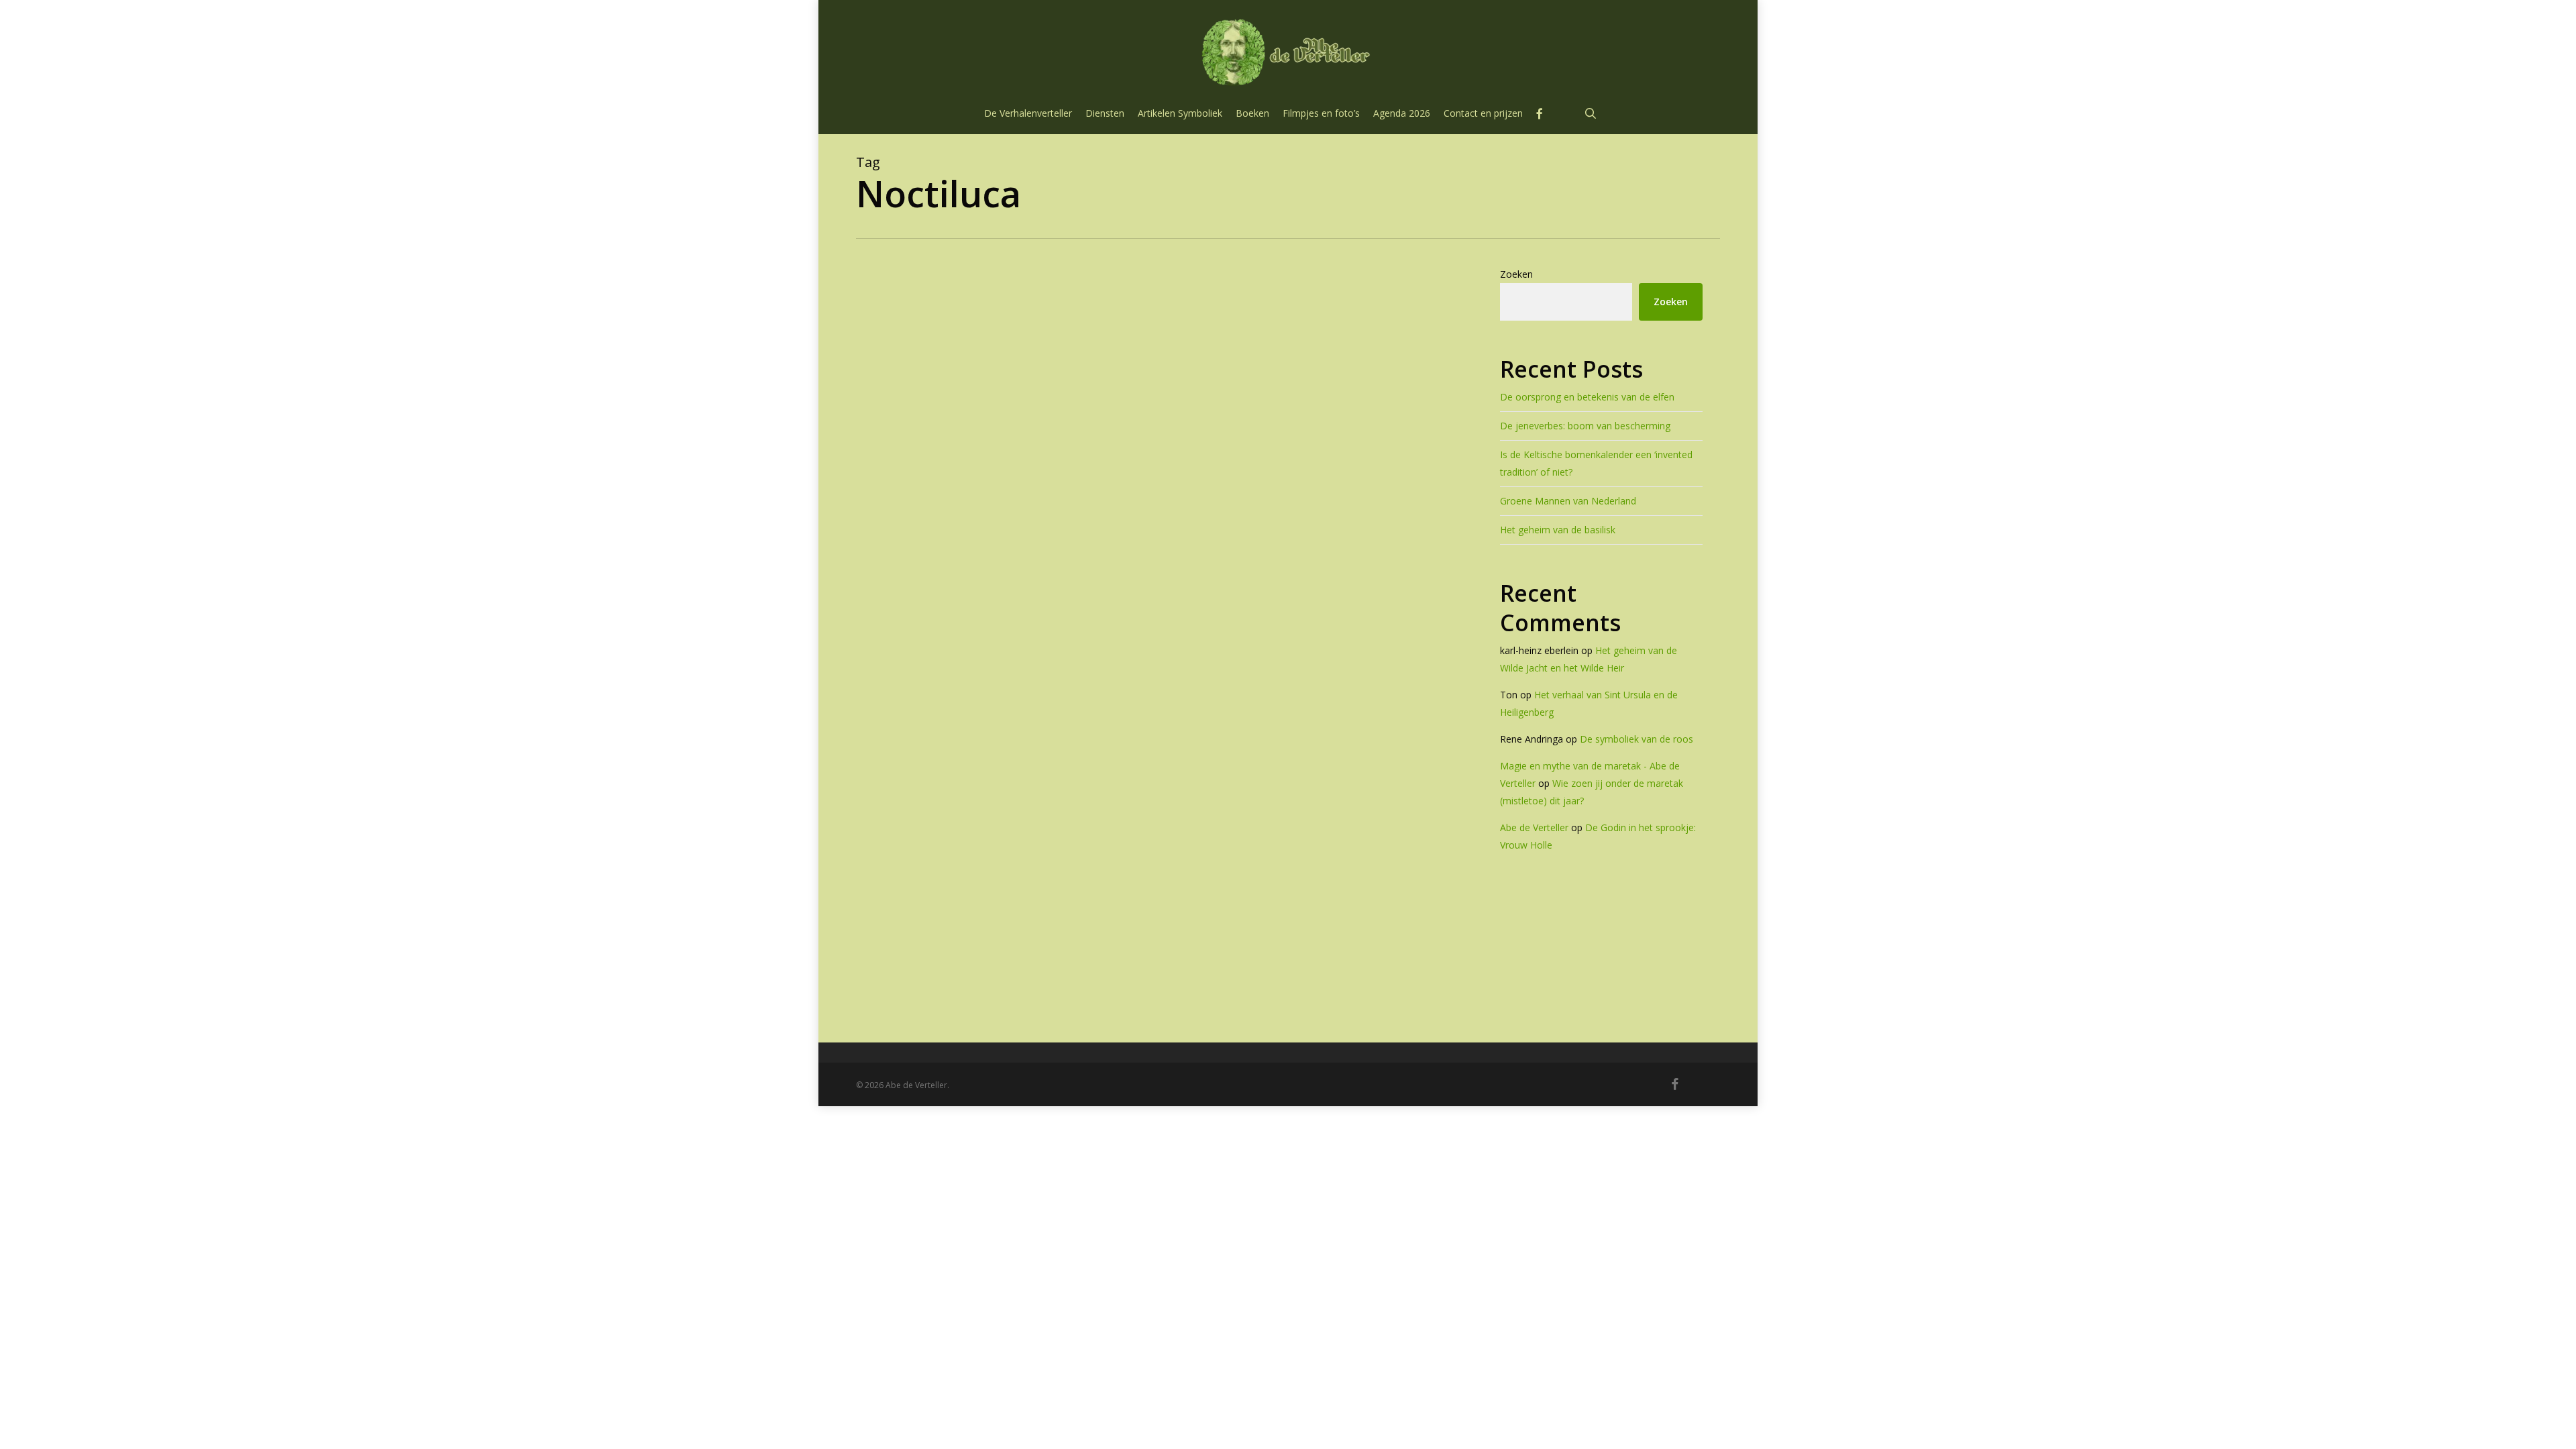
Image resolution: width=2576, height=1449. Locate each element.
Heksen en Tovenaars (970, 902)
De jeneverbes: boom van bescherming (1585, 426)
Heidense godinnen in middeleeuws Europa (1096, 933)
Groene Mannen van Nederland (1568, 501)
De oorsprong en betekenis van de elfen (1587, 397)
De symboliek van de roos (1636, 739)
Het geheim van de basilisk (1558, 530)
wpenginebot (1002, 982)
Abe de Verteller (1534, 827)
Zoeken (1516, 274)
